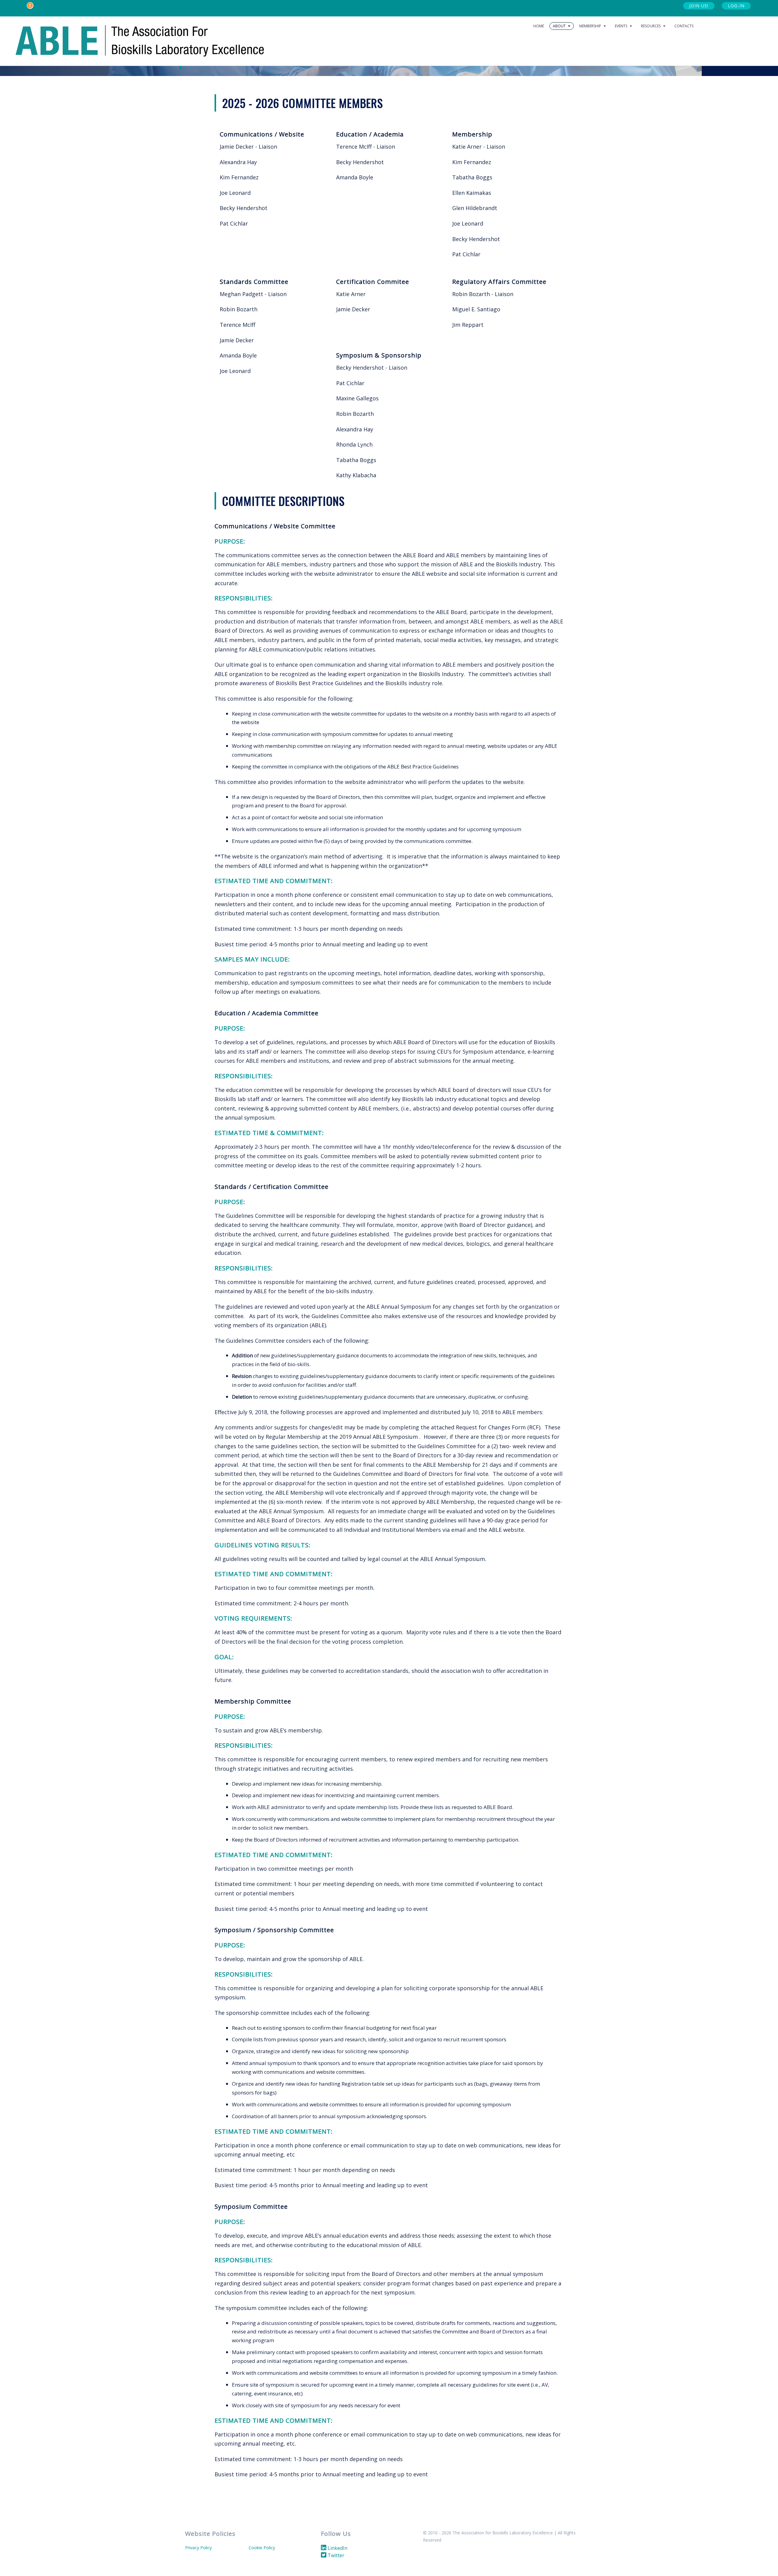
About (560, 26)
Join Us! (699, 6)
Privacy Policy (198, 2548)
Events (621, 26)
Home (539, 26)
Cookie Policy (262, 2548)
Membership (591, 26)
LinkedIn (337, 2548)
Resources (651, 26)
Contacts (684, 26)
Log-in (736, 6)
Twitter (335, 2555)
